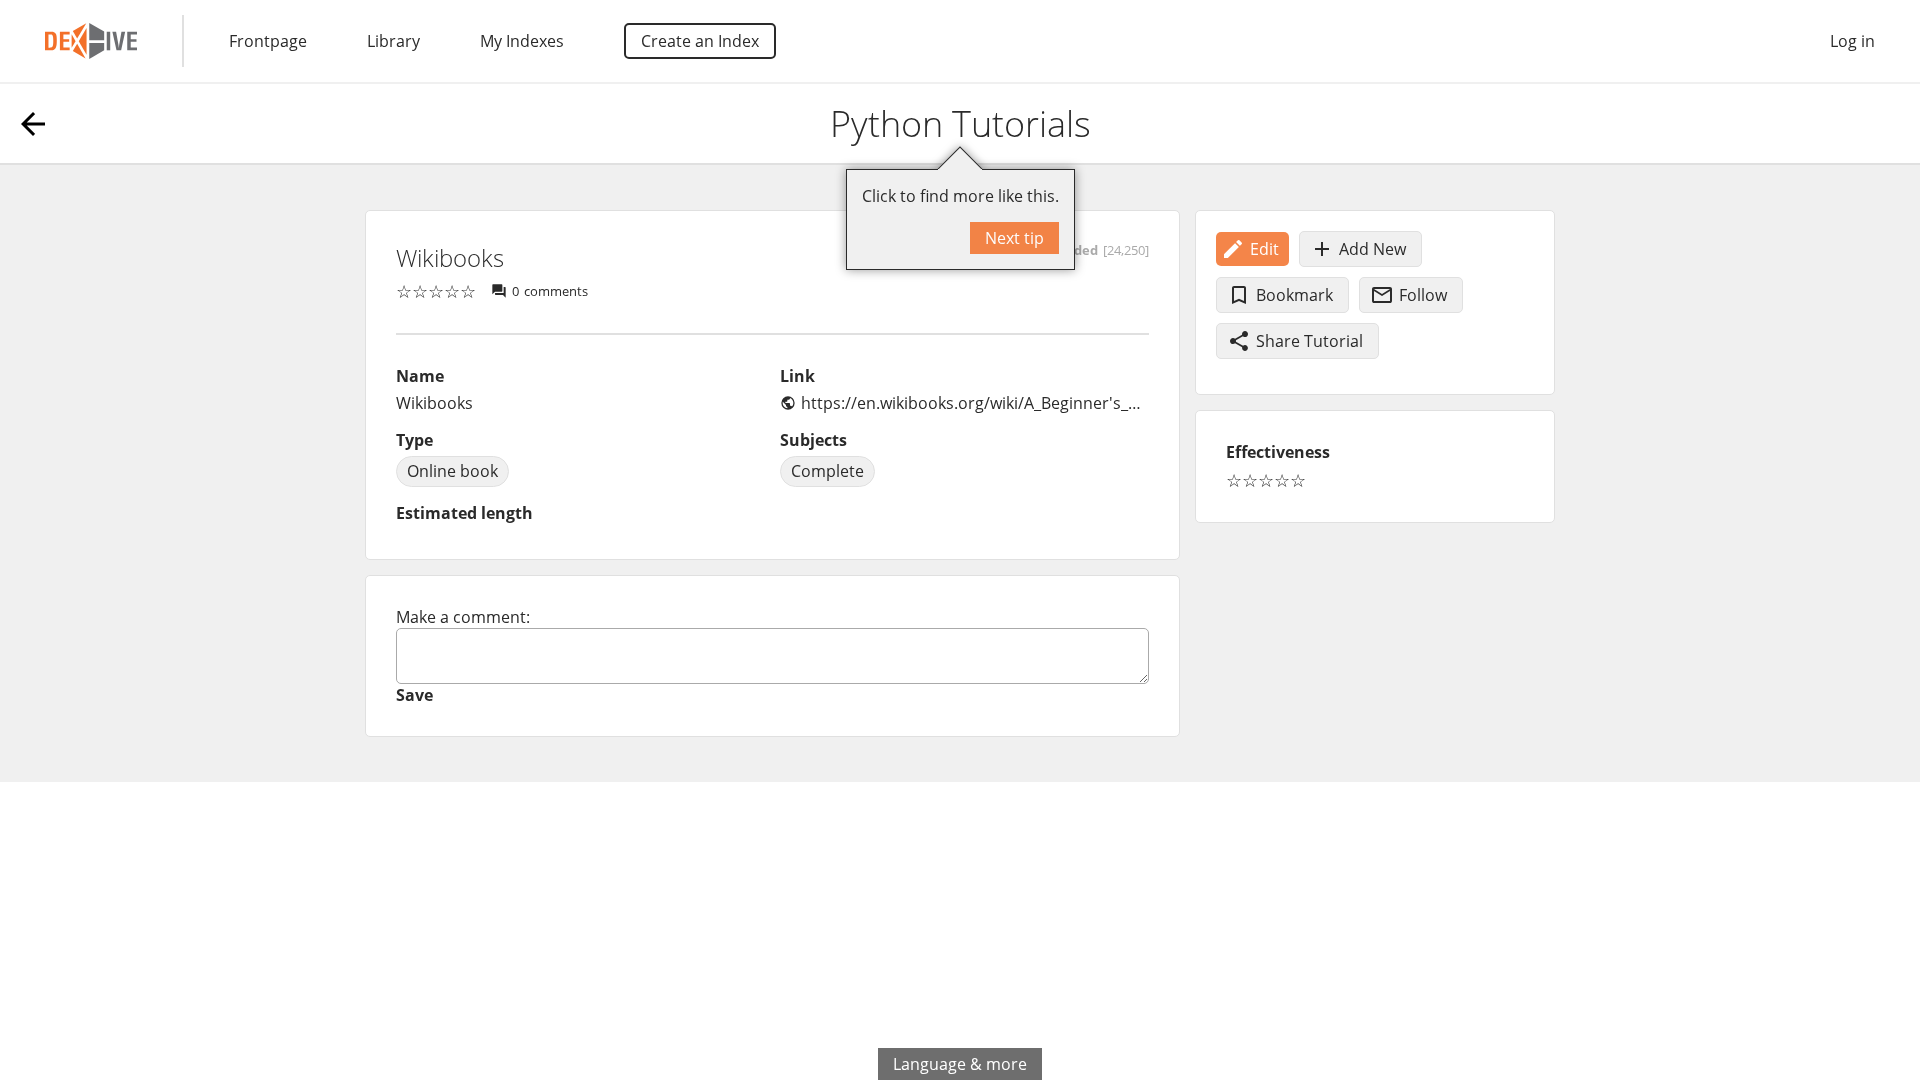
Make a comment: (463, 617)
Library (393, 41)
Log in (1852, 41)
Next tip (1014, 238)
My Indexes (522, 41)
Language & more (960, 1064)
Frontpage (268, 41)
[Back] (33, 124)
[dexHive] (91, 41)
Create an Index (700, 41)
